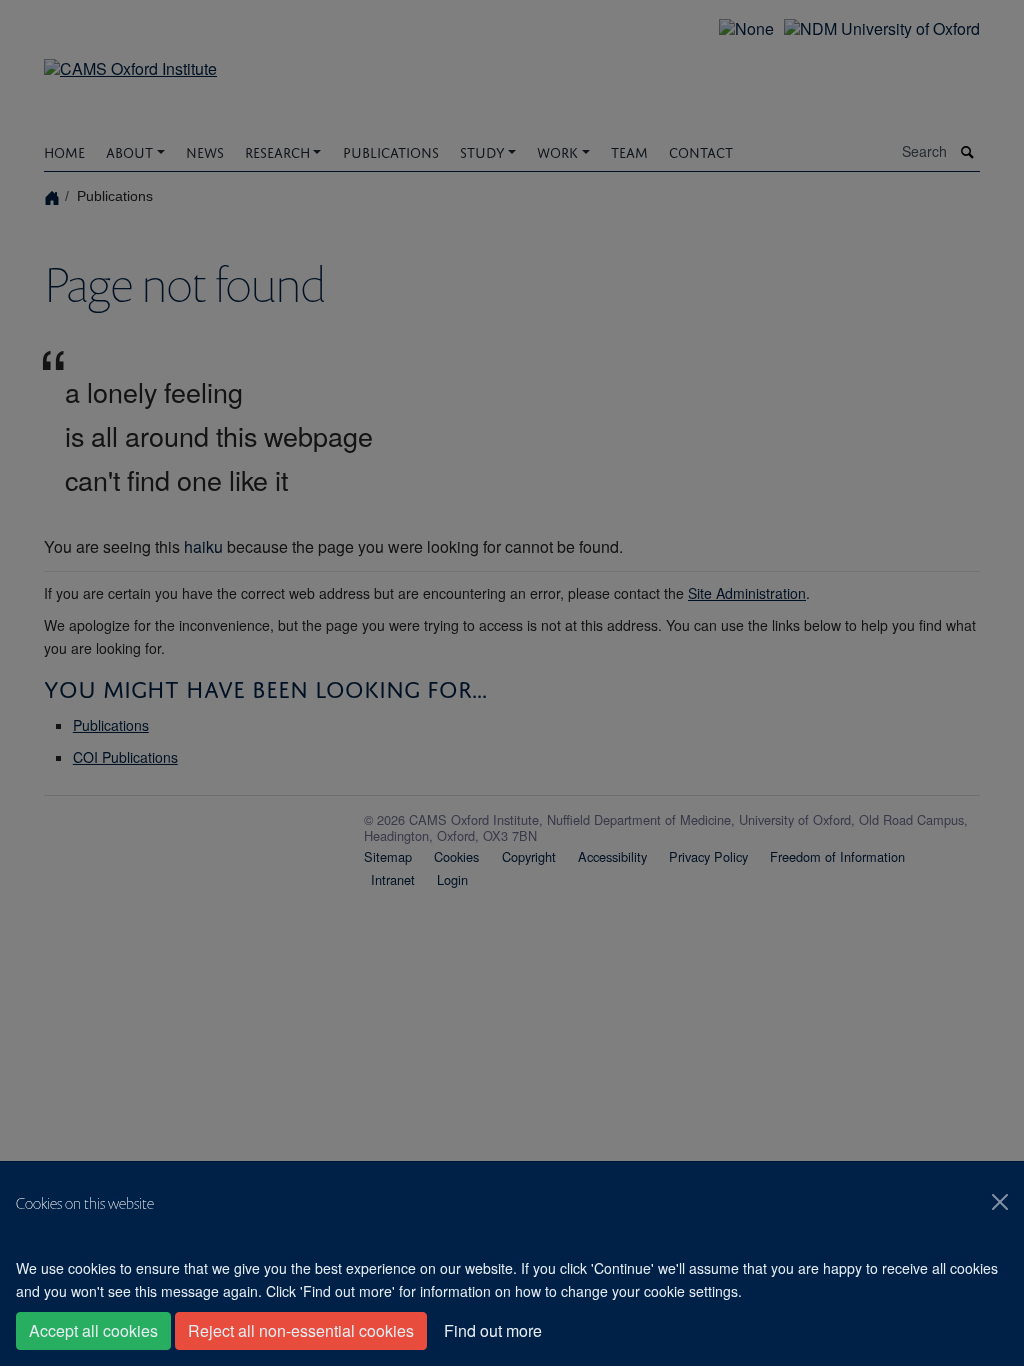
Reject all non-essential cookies (301, 1330)
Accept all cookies (93, 1330)
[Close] (1000, 1202)
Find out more (493, 1330)
